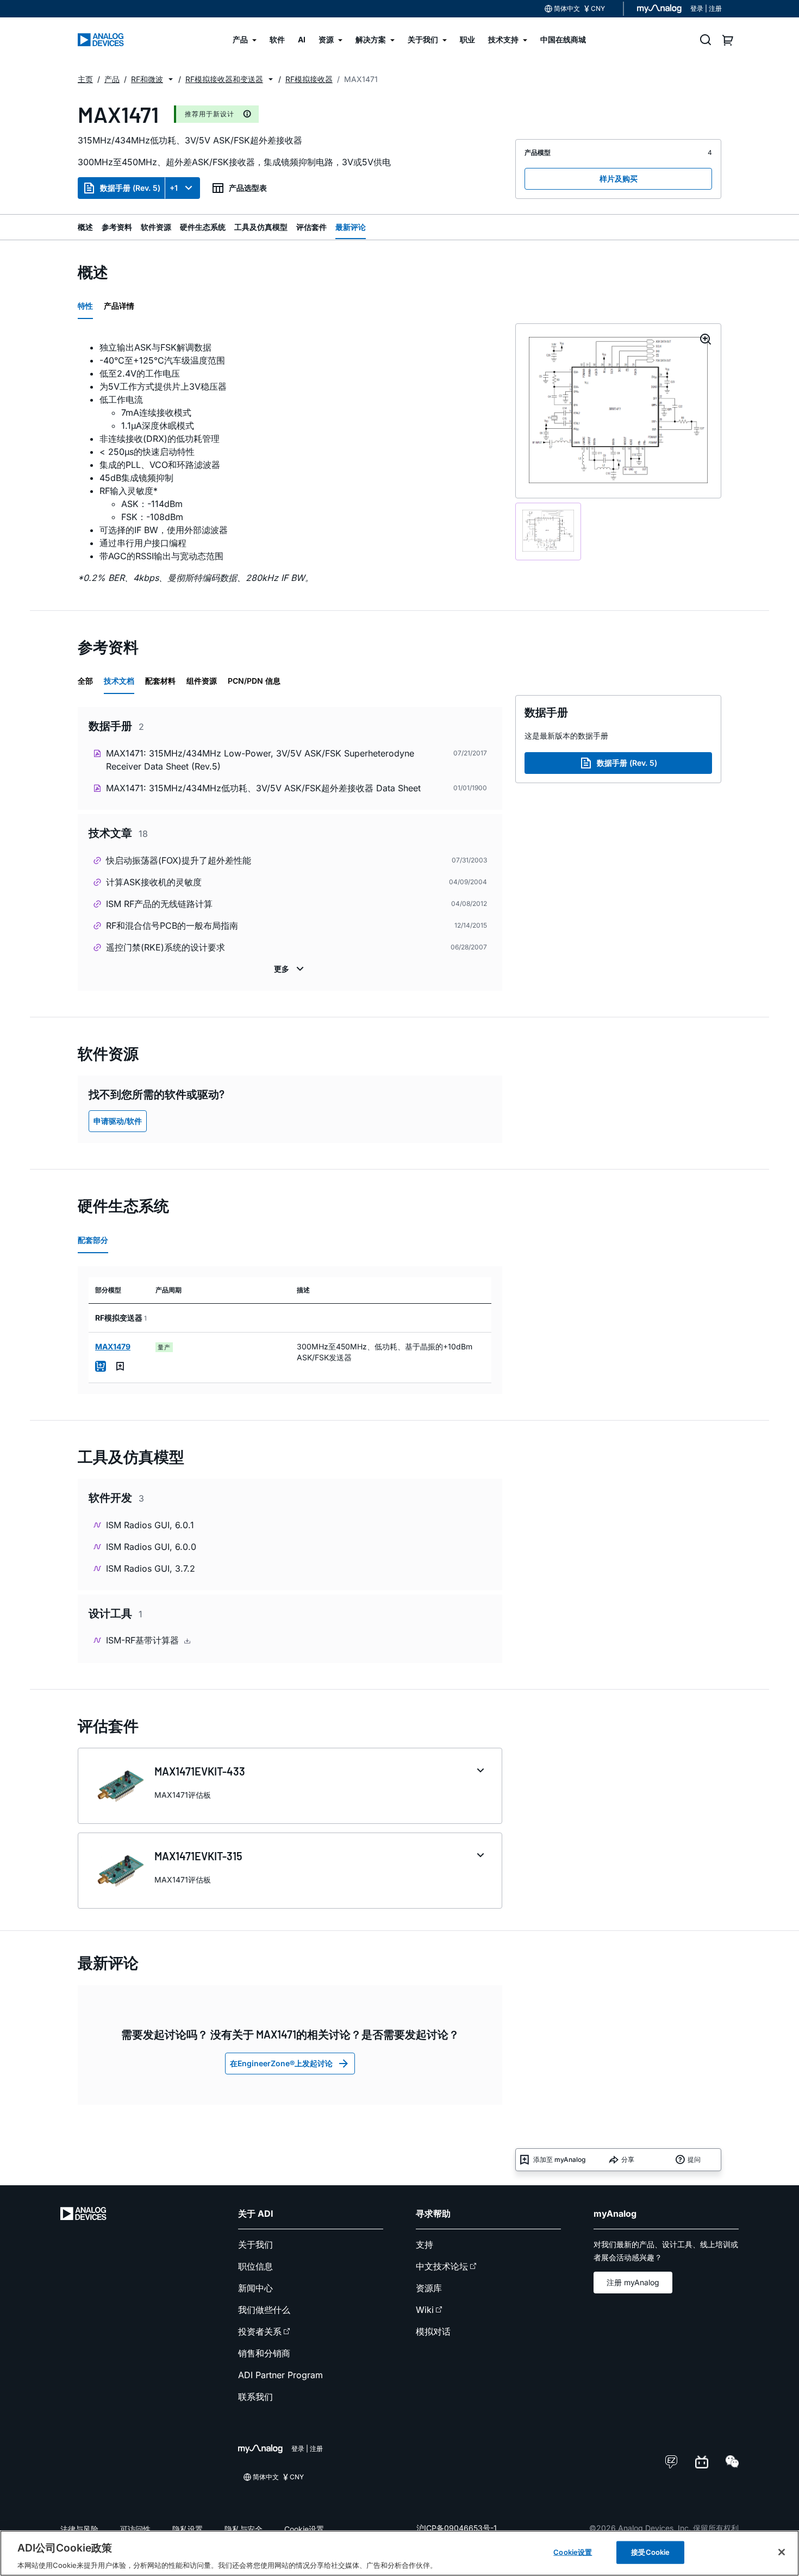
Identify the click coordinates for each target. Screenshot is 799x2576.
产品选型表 (248, 188)
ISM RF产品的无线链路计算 (159, 904)
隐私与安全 (244, 2529)
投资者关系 (260, 2331)
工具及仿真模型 (261, 227)
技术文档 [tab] (119, 681)
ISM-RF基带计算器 (144, 1640)
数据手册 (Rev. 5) (130, 188)
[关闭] (782, 2552)
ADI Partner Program (280, 2375)
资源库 (429, 2288)
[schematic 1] (548, 532)
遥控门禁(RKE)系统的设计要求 (166, 947)
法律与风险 (79, 2529)
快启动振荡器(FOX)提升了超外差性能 (179, 860)
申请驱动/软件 (118, 1121)
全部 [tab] (85, 681)
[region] (399, 2553)
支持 (425, 2244)
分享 (628, 2159)
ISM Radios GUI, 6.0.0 (151, 1547)
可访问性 (135, 2529)
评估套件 (311, 227)
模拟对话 (433, 2331)
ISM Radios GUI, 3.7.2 (151, 1568)
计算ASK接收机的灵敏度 (154, 882)
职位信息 (255, 2266)
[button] (171, 79)
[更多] (290, 969)
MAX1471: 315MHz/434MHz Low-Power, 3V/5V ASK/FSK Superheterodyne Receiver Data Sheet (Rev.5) (260, 760)
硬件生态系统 (203, 227)
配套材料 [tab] (160, 681)
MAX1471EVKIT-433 (200, 1771)
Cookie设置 (304, 2529)
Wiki (425, 2310)
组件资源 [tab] (202, 681)
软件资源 (156, 227)
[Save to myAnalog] (120, 1366)
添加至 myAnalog (559, 2159)
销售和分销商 (264, 2353)
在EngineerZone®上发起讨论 (281, 2063)
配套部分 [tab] (93, 1240)
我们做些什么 (264, 2310)
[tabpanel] (290, 458)
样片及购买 (619, 179)
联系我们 (255, 2397)
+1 (174, 188)
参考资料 (117, 227)
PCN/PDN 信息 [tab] (254, 681)
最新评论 (351, 227)
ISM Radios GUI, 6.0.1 (150, 1525)
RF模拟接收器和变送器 (224, 79)
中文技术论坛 (442, 2266)
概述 (85, 227)
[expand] (480, 1771)
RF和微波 (147, 79)
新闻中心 (255, 2288)
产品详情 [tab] (119, 306)
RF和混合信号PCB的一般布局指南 (172, 926)
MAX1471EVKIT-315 (198, 1856)
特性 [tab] (85, 306)
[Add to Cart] (101, 1366)
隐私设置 (188, 2529)
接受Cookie (650, 2552)
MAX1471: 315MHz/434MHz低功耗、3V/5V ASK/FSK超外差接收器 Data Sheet (263, 788)
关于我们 (255, 2244)
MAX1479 (113, 1346)
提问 (694, 2159)
